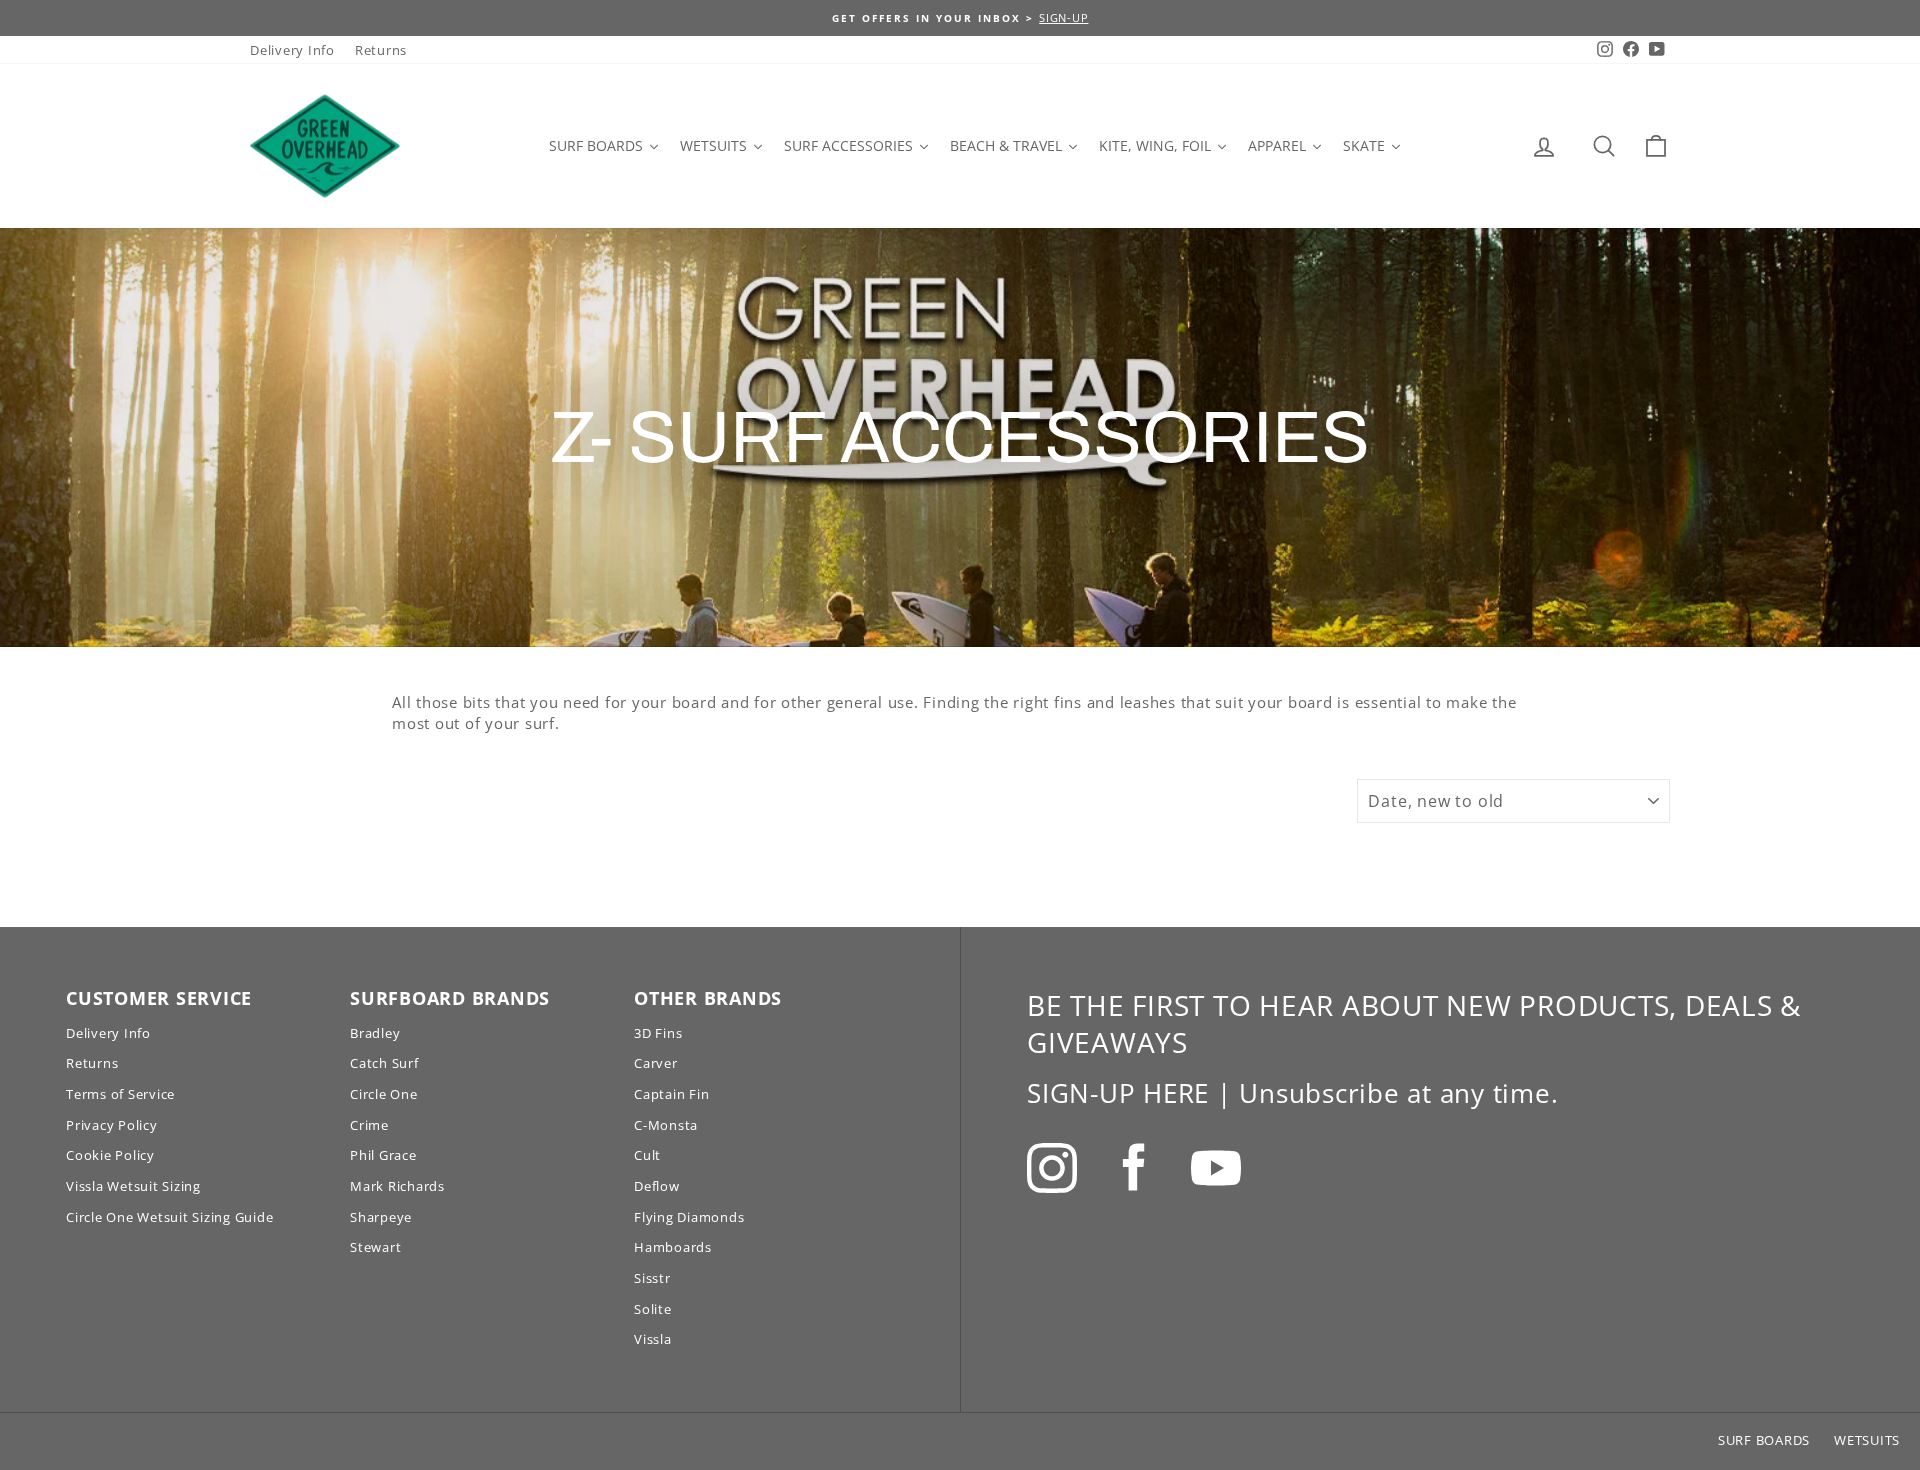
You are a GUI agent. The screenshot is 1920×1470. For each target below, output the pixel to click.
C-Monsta (666, 1125)
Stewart (375, 1247)
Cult (647, 1155)
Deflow (657, 1186)
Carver (656, 1063)
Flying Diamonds (689, 1217)
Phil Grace (383, 1155)
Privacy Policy (112, 1125)
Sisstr (652, 1278)
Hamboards (673, 1247)
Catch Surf (384, 1063)
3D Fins (658, 1033)
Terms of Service (120, 1094)
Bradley (375, 1033)
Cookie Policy (110, 1155)
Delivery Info (292, 50)
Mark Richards (397, 1186)
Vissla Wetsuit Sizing (133, 1186)
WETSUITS (1867, 1440)
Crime (369, 1125)
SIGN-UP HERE (1118, 1093)
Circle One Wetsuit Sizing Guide (169, 1217)
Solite (653, 1309)
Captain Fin (671, 1094)
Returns (381, 50)
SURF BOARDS (1764, 1440)
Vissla (653, 1339)
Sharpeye (381, 1217)
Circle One (384, 1094)
